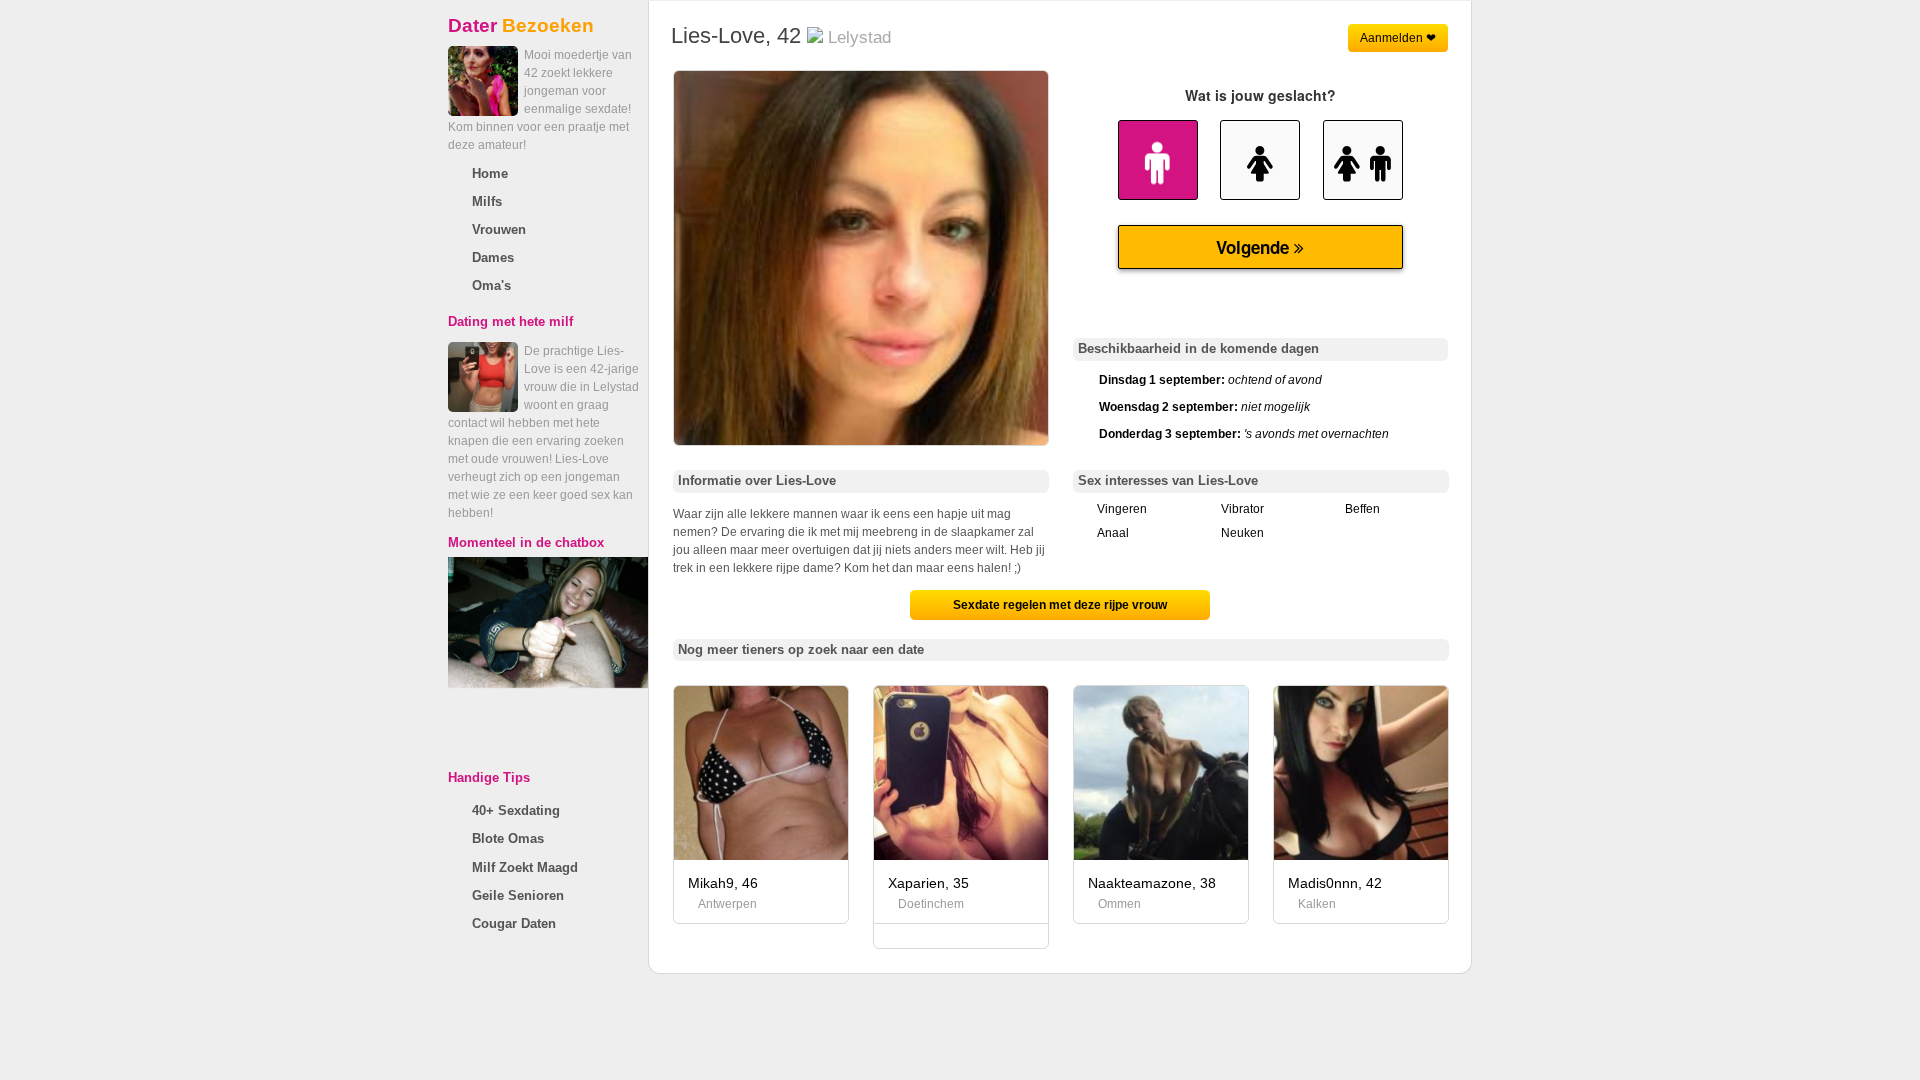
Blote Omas (508, 838)
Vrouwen (499, 229)
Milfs (487, 201)
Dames (493, 257)
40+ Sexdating (516, 810)
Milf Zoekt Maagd (525, 867)
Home (490, 173)
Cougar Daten (514, 923)
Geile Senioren (518, 895)
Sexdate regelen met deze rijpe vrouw (1060, 605)
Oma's (491, 285)
